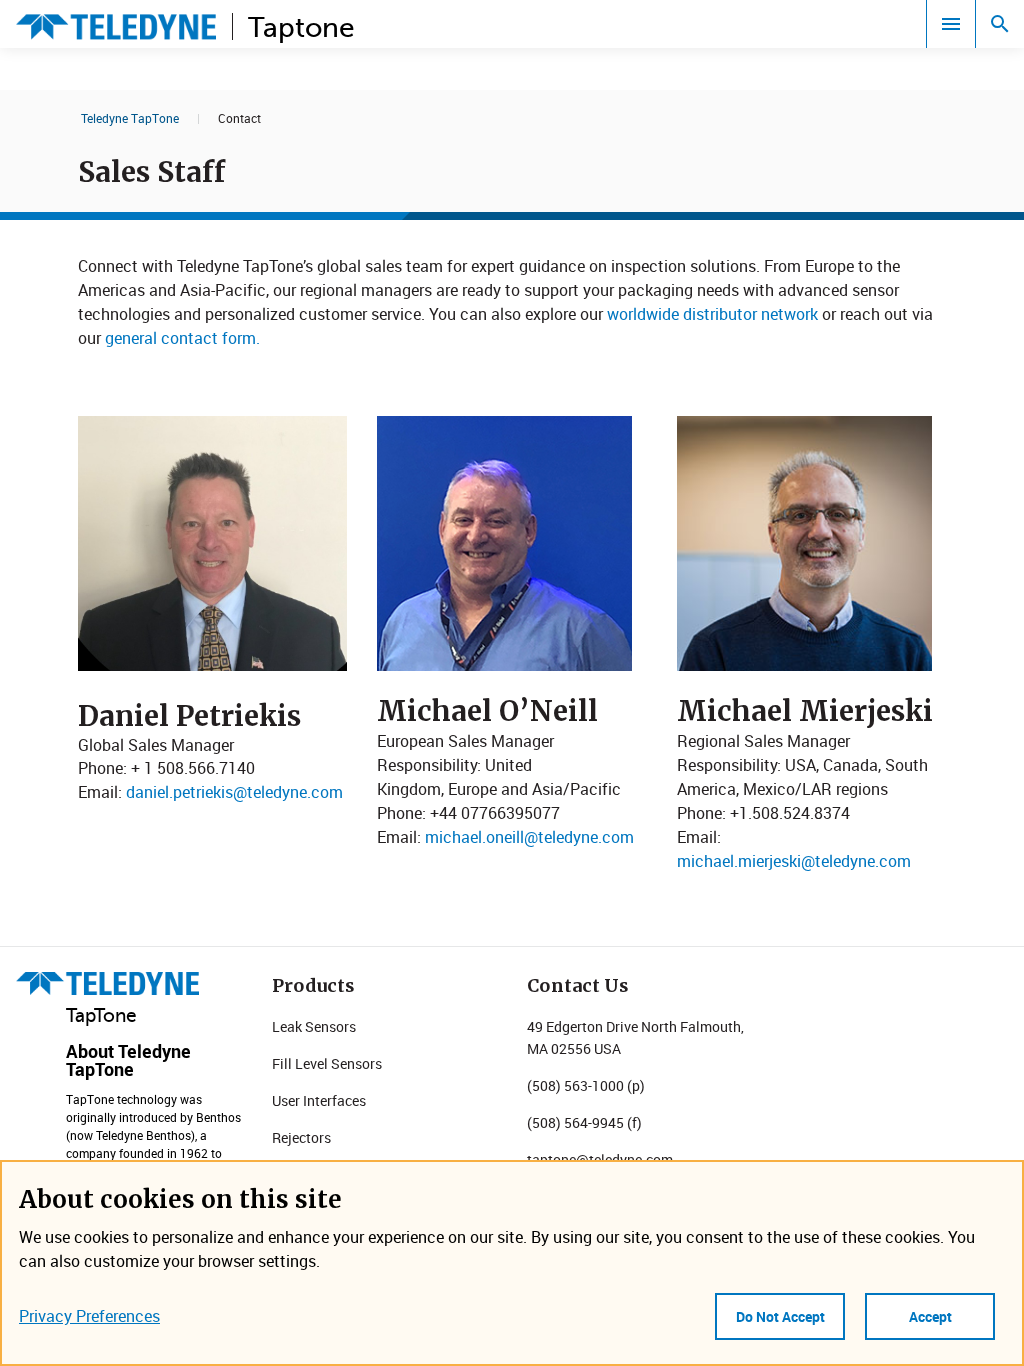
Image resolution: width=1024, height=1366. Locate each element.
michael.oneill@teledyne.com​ (529, 837)
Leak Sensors (314, 1026)
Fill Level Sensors (327, 1063)
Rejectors (301, 1137)
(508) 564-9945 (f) (584, 1122)
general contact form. (182, 338)
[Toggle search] (1000, 24)
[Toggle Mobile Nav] (951, 24)
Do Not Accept (780, 1316)
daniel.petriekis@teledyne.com (234, 792)
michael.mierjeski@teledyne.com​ (794, 861)
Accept (930, 1316)
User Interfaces (319, 1100)
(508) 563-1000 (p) (586, 1085)
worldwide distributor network (712, 314)
